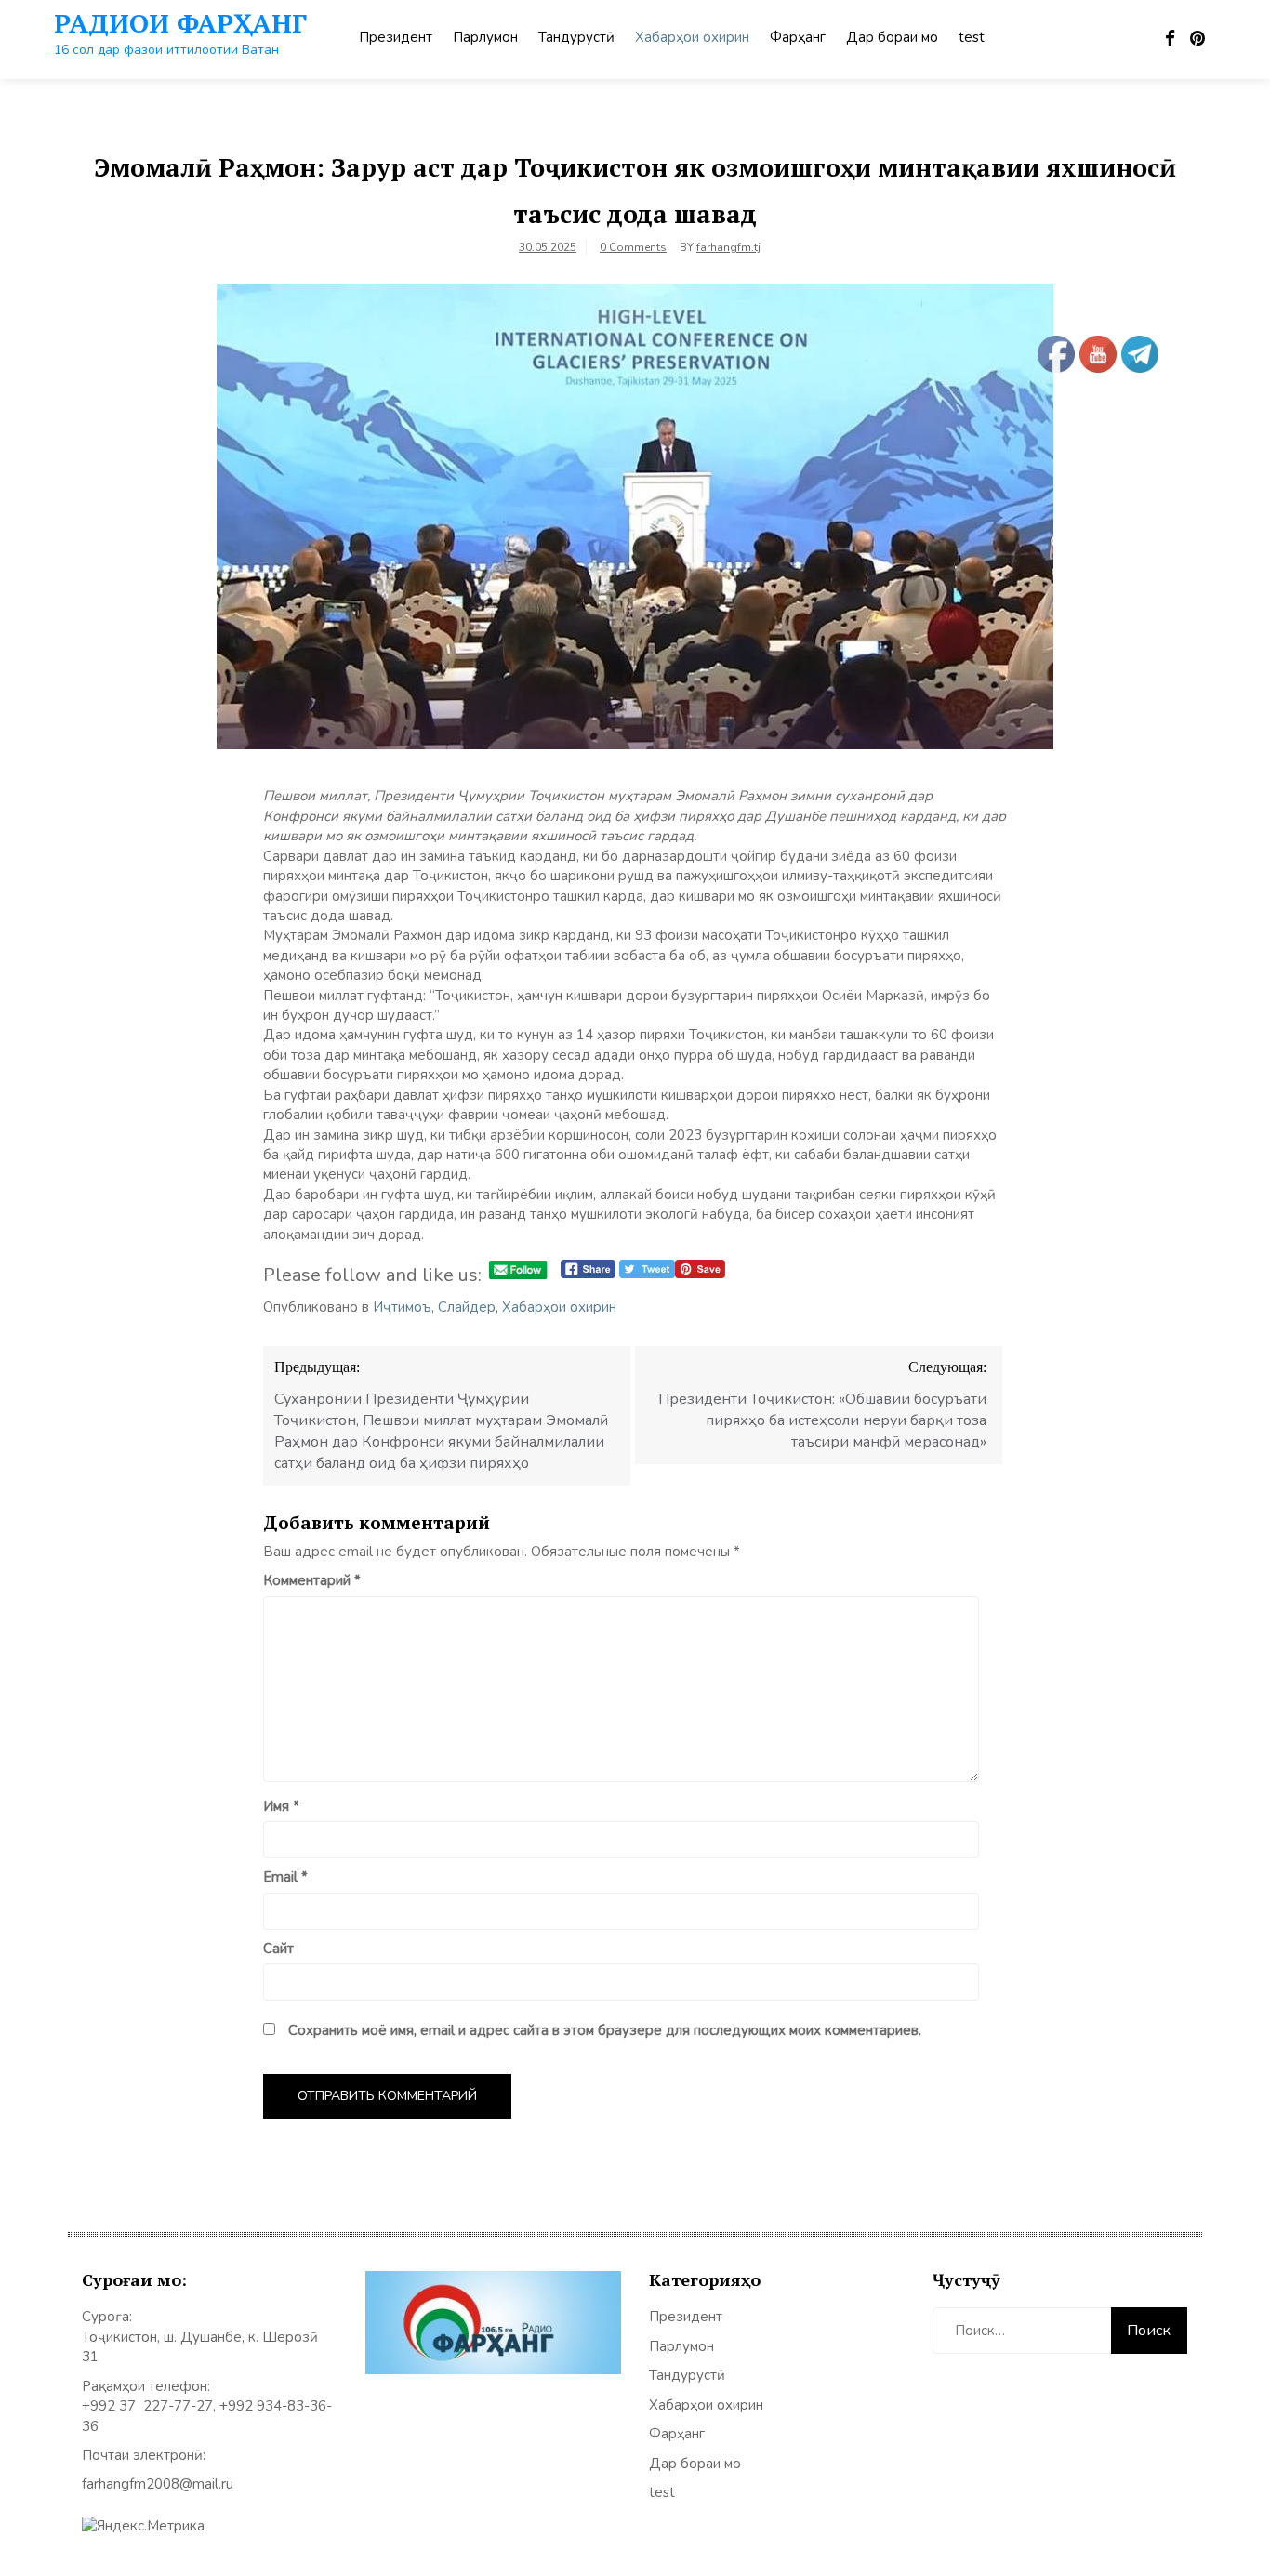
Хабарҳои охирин (692, 37)
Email (285, 1877)
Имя (281, 1806)
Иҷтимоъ (402, 1307)
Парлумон (485, 37)
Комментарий (312, 1580)
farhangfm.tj (728, 247)
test (972, 37)
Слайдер (467, 1307)
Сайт (278, 1949)
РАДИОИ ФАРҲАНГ (180, 23)
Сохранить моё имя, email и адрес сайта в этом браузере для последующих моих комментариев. (605, 2030)
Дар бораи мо (892, 37)
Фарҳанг (798, 37)
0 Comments (633, 247)
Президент (396, 37)
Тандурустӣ (576, 37)
